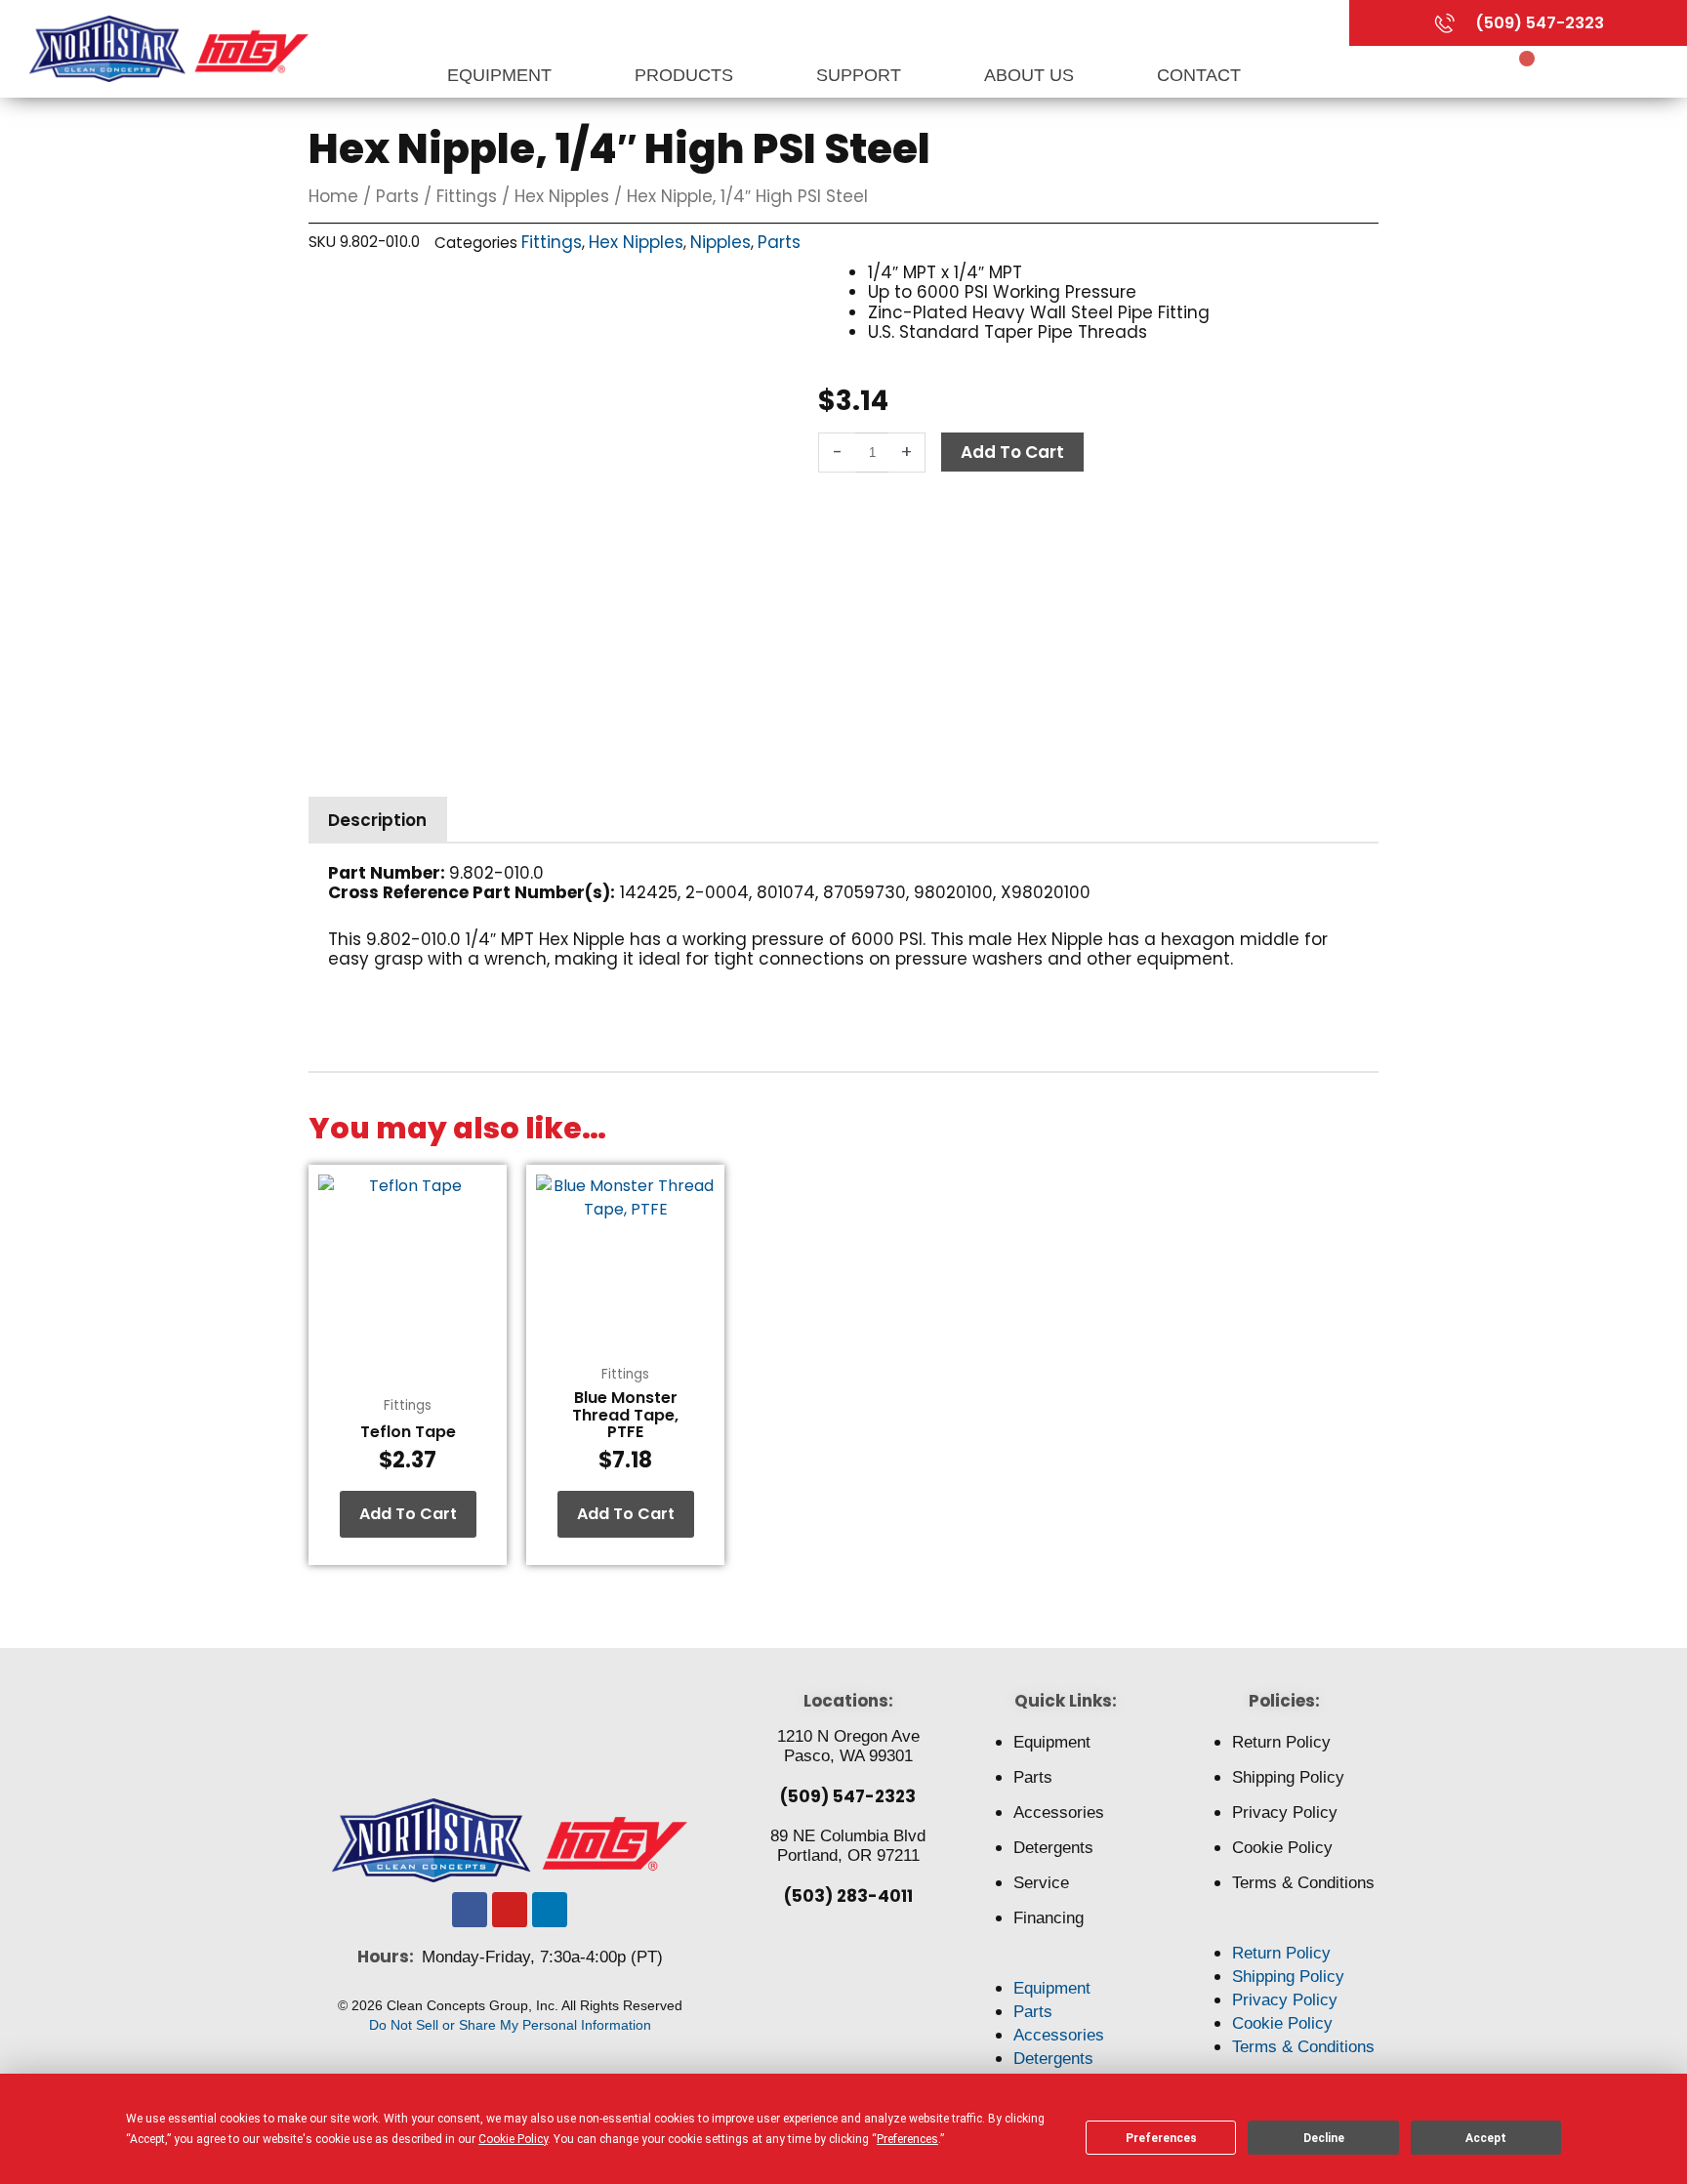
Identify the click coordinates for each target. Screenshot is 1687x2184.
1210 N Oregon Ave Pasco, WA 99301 (848, 1746)
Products (686, 75)
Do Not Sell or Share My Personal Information (510, 2025)
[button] (1066, 1965)
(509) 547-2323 (848, 1796)
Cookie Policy (1282, 1848)
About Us (1031, 75)
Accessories (1059, 1813)
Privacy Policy (1285, 1813)
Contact (1199, 75)
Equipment (502, 75)
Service (1041, 1883)
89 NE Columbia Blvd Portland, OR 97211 (848, 1846)
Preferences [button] (907, 2139)
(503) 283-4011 (848, 1896)
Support (861, 75)
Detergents (1053, 1848)
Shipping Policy (1288, 1777)
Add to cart (1012, 452)
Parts (397, 196)
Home (333, 196)
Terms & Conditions (1303, 1883)
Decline (1324, 2138)
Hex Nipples (562, 196)
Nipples (720, 242)
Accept (1486, 2138)
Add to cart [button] (408, 1514)
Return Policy (1281, 1742)
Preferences (1161, 2138)
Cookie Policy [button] (513, 2139)
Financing (1049, 1918)
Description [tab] (377, 820)
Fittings (467, 196)
